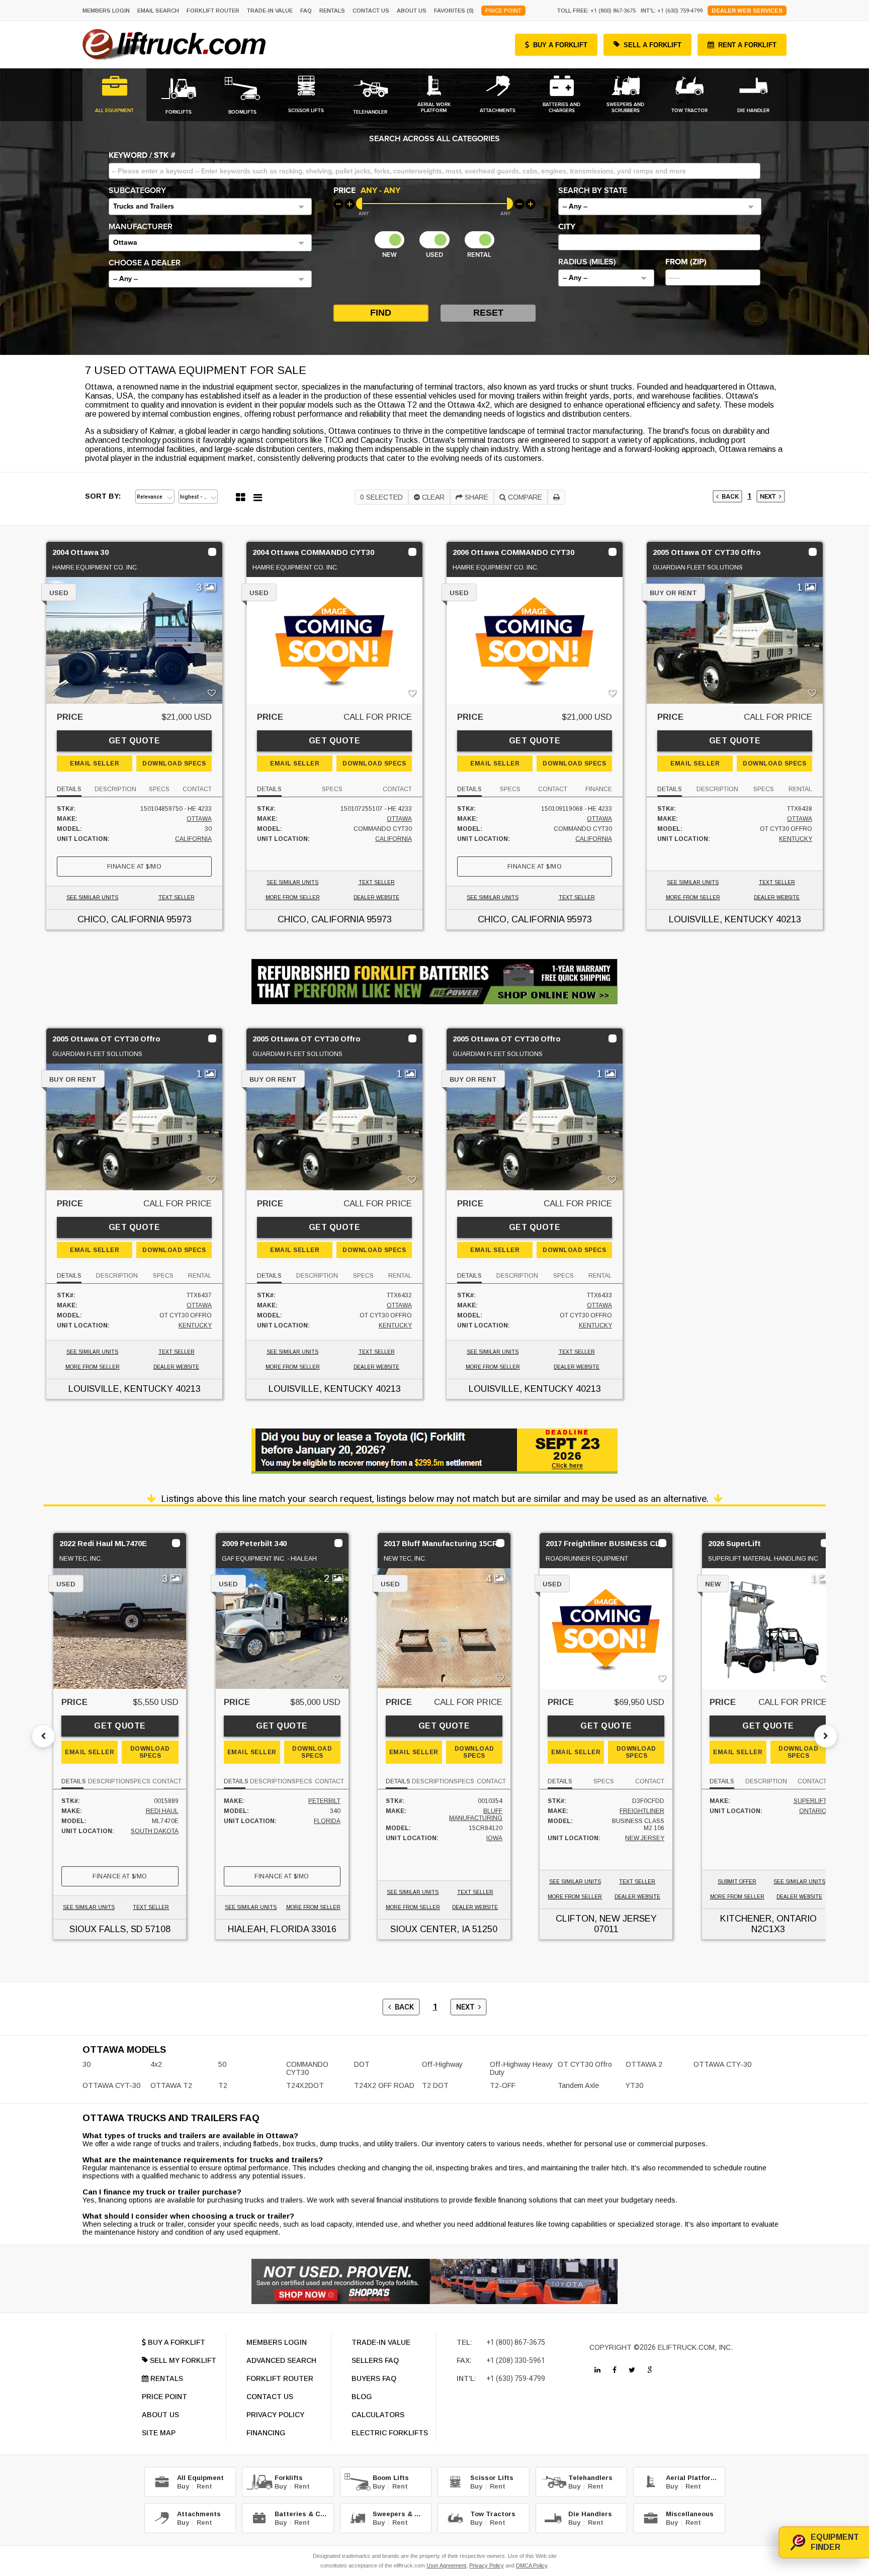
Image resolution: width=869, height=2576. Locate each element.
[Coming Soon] (597, 2370)
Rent (204, 2486)
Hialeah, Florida (268, 1929)
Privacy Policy (487, 2565)
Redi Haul (162, 1811)
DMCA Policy (532, 2565)
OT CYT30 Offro (585, 2064)
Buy (183, 2486)
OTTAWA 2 (644, 2064)
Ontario (813, 1811)
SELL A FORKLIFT (653, 45)
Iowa (494, 1838)
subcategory (137, 190)
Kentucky (796, 839)
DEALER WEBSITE (376, 897)
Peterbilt (324, 1801)
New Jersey (645, 1838)
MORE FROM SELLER (293, 897)
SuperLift (810, 1801)
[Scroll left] (43, 1736)
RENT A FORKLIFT (747, 45)
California (193, 839)
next (769, 496)
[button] (210, 207)
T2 (223, 2085)
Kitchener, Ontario (768, 1919)
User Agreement (446, 2565)
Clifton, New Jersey (606, 1919)
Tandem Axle (578, 2085)
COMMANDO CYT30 (307, 2068)
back (729, 496)
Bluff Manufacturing (476, 1815)
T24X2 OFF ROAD (384, 2085)
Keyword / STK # (142, 155)
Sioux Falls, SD (106, 1929)
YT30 (634, 2085)
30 (86, 2064)
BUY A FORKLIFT (560, 45)
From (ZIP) (686, 262)
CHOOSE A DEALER (145, 263)
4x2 (156, 2064)
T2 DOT (435, 2085)
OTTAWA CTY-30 (722, 2064)
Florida (327, 1821)
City (567, 227)
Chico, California (121, 919)
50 (222, 2064)
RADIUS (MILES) (587, 262)
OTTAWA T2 (171, 2085)
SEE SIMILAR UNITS (92, 897)
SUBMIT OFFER (737, 1882)
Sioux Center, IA (430, 1929)
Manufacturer (141, 227)
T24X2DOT (305, 2085)
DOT (362, 2064)
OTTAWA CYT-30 (111, 2085)
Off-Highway (442, 2064)
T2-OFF (503, 2085)
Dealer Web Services (747, 11)
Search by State (593, 190)
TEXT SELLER (177, 897)
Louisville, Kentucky (721, 919)
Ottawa (199, 819)
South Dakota (155, 1831)
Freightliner (642, 1811)
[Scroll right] (826, 1736)
